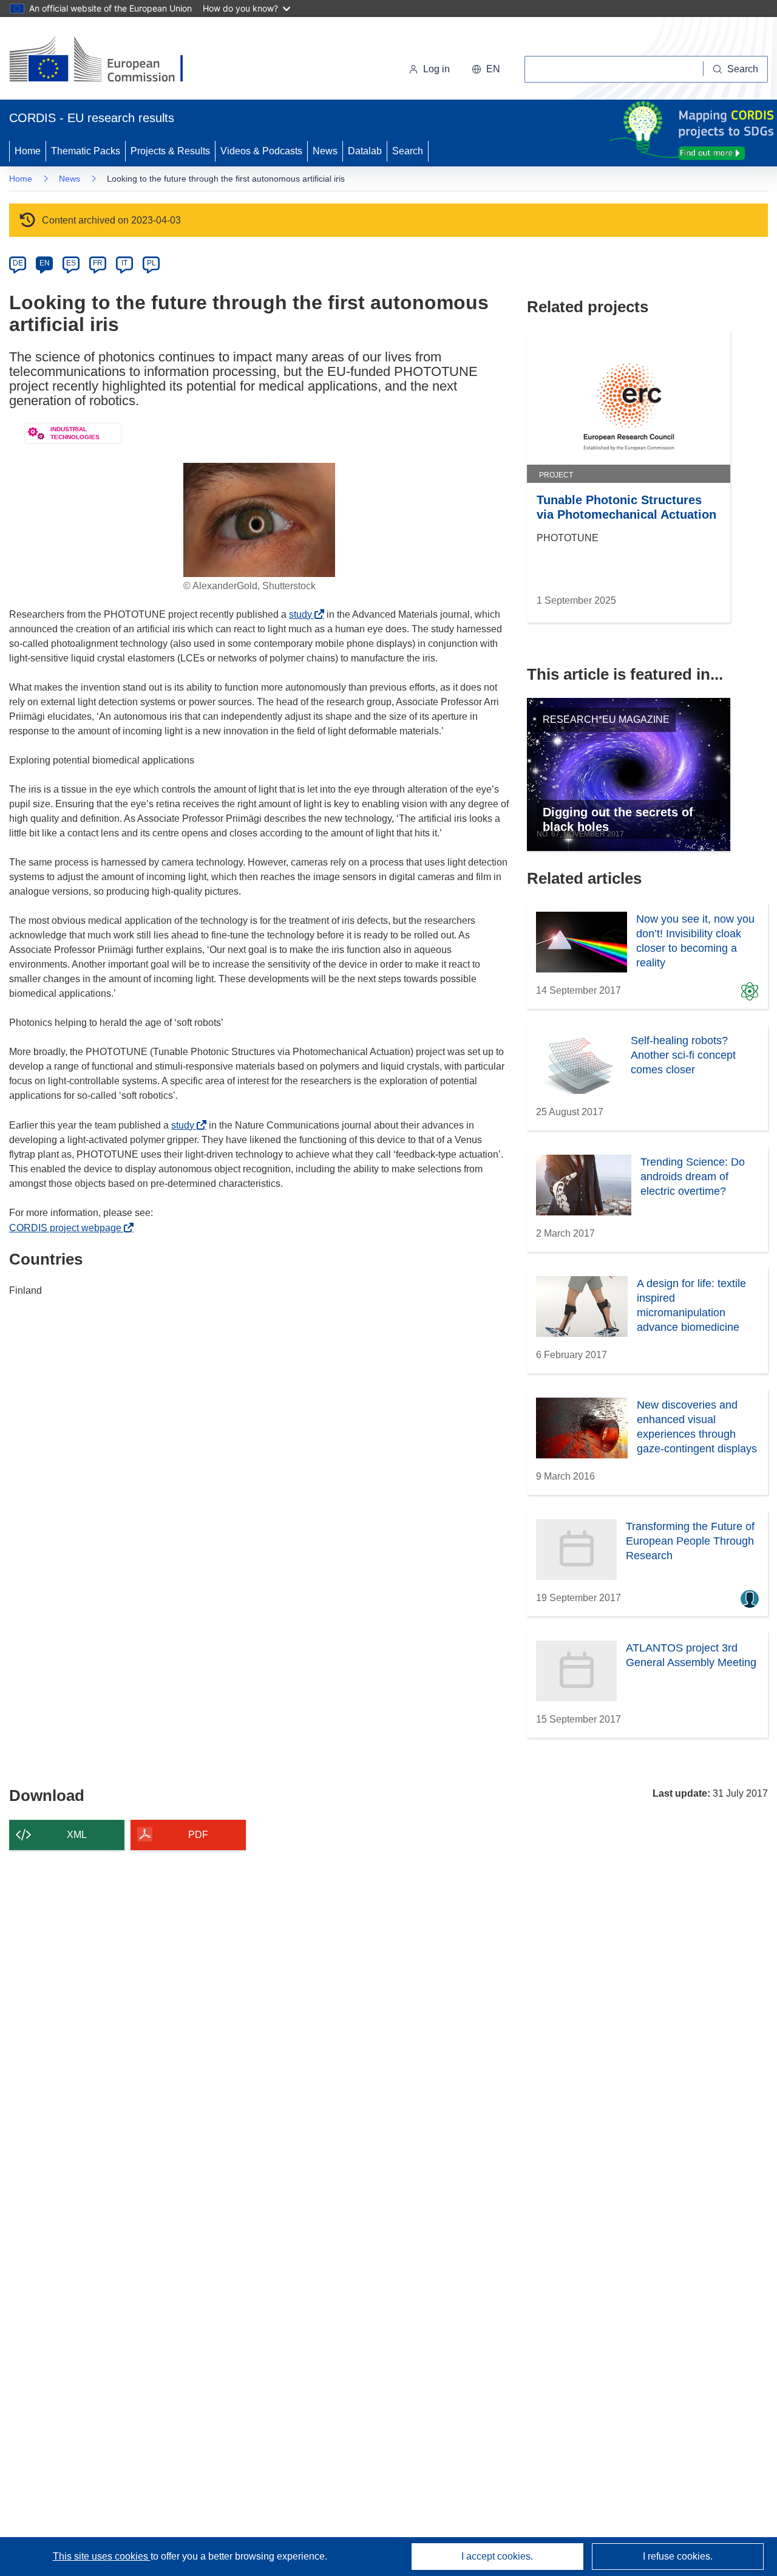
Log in (436, 69)
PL (151, 263)
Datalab (365, 151)
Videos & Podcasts (261, 151)
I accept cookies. (497, 2556)
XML (77, 1835)
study (304, 614)
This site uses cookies (102, 2556)
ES (71, 263)
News (325, 151)
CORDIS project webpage (69, 1228)
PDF (198, 1835)
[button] (486, 69)
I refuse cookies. (678, 2556)
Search (408, 151)
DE (18, 263)
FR (98, 263)
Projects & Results (170, 151)
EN (45, 263)
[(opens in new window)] (107, 61)
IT (124, 263)
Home (28, 151)
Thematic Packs (86, 151)
